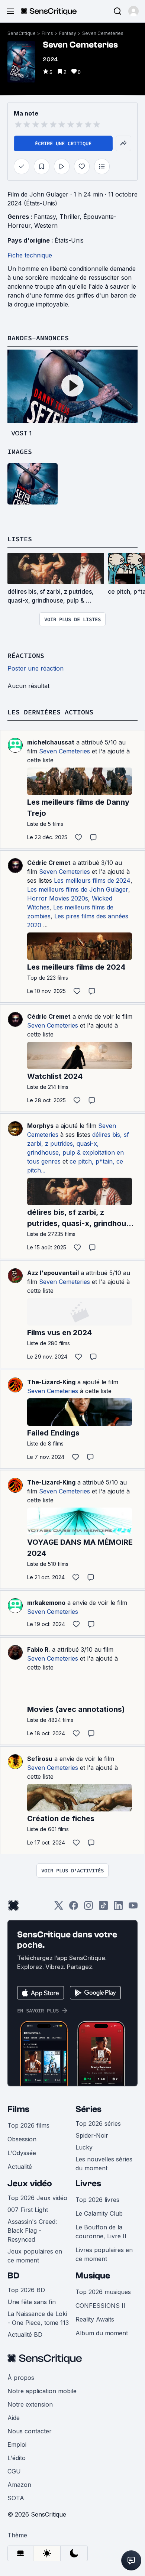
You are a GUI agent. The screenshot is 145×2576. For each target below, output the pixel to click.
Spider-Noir (92, 2135)
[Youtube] (133, 1908)
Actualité (20, 2167)
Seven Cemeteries (103, 33)
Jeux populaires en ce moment (35, 2256)
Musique (93, 2276)
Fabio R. (39, 1649)
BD (13, 2276)
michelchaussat (51, 742)
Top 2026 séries (98, 2124)
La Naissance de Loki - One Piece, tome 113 (38, 2318)
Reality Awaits (95, 2319)
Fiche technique (30, 255)
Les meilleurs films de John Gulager (78, 889)
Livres (88, 2184)
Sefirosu (40, 1759)
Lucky (84, 2147)
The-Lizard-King (51, 1382)
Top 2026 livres (97, 2200)
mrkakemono (46, 1603)
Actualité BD (25, 2335)
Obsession (22, 2139)
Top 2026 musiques (103, 2292)
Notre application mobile (42, 2391)
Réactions (26, 656)
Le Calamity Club (99, 2213)
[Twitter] (59, 1908)
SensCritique (22, 33)
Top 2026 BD (26, 2290)
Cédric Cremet (49, 863)
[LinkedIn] (118, 1908)
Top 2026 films (28, 2125)
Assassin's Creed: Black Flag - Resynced (32, 2231)
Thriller (70, 217)
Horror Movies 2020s (58, 898)
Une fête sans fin (32, 2302)
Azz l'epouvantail (53, 1273)
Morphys (40, 1126)
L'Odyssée (22, 2153)
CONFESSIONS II (100, 2306)
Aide (14, 2418)
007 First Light (28, 2210)
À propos (21, 2378)
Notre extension (30, 2404)
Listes (20, 539)
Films (47, 33)
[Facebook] (74, 1908)
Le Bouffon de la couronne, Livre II (101, 2232)
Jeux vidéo (30, 2184)
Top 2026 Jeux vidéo (37, 2198)
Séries (88, 2109)
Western (46, 226)
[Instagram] (88, 1908)
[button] (133, 11)
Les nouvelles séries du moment (104, 2164)
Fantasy (68, 33)
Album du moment (102, 2333)
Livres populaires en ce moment (104, 2254)
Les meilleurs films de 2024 (92, 880)
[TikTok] (103, 1908)
